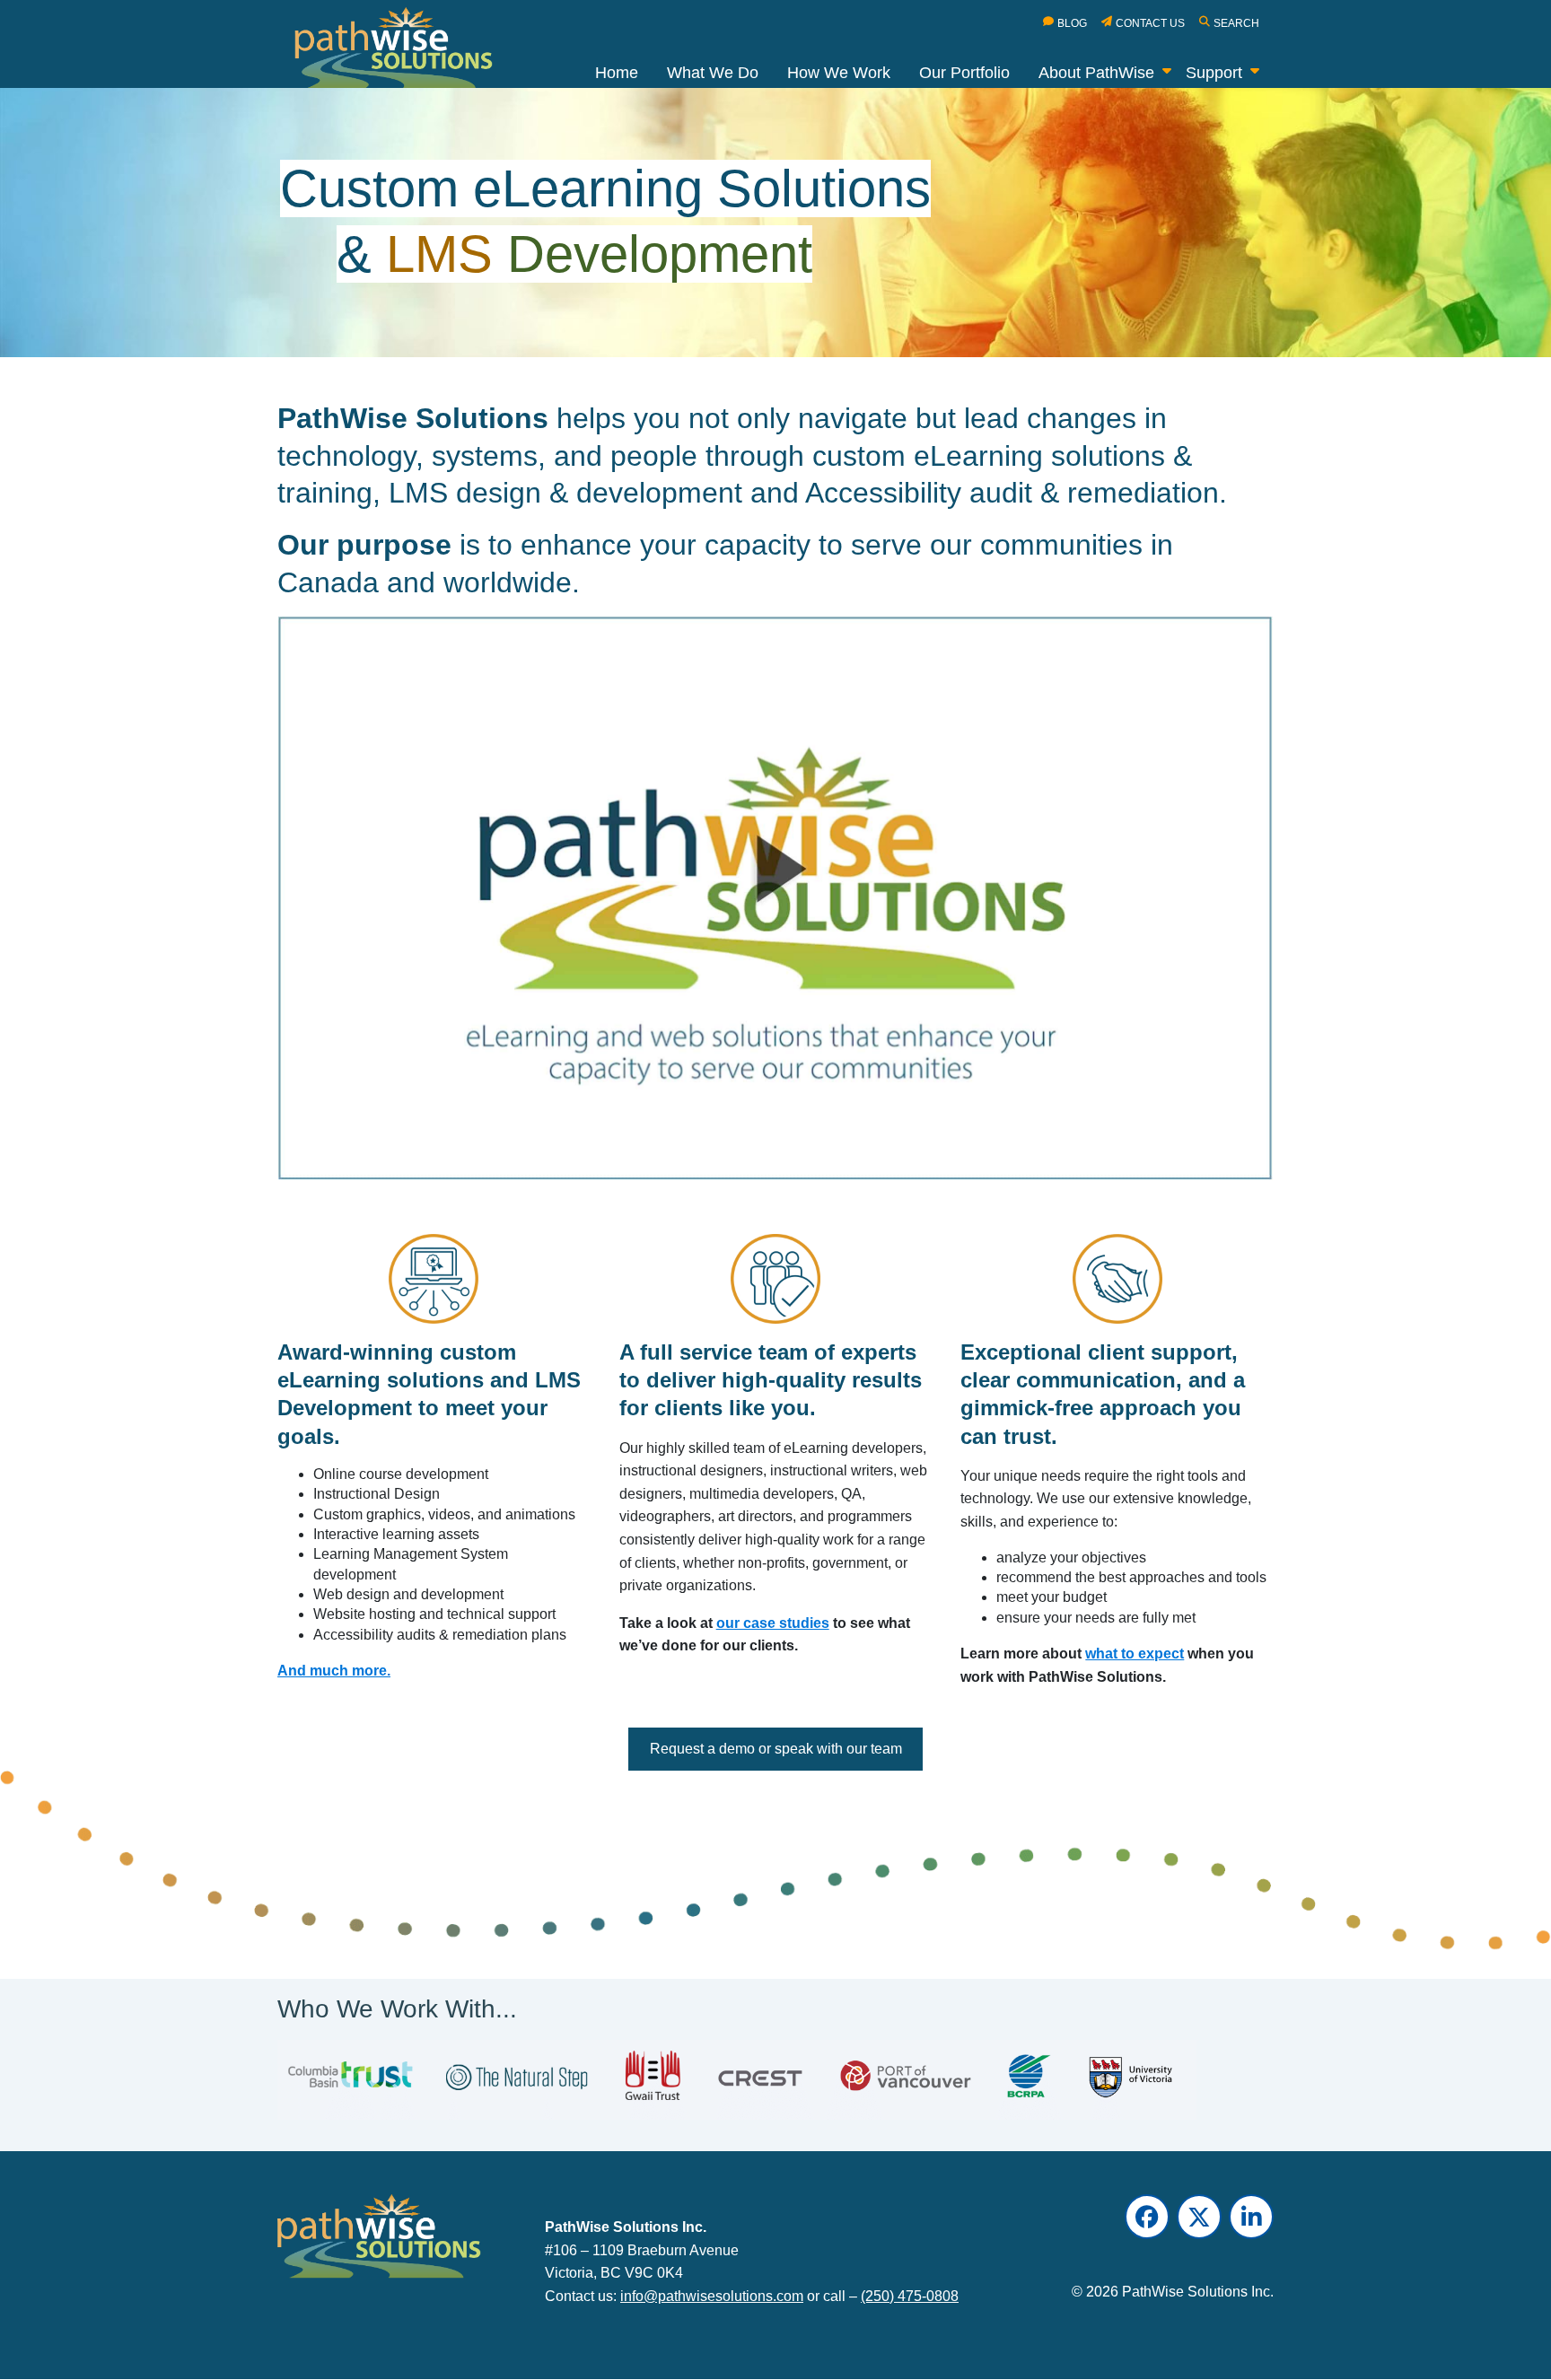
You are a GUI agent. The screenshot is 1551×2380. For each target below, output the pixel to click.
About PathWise (1096, 73)
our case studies (773, 1623)
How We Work (839, 73)
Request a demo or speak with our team (776, 1749)
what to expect (1135, 1654)
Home (617, 73)
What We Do (713, 73)
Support (1214, 73)
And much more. (334, 1671)
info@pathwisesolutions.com (712, 2296)
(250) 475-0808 (910, 2296)
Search (1236, 23)
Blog (1072, 23)
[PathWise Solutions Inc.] (404, 52)
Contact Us (1150, 23)
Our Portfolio (964, 73)
